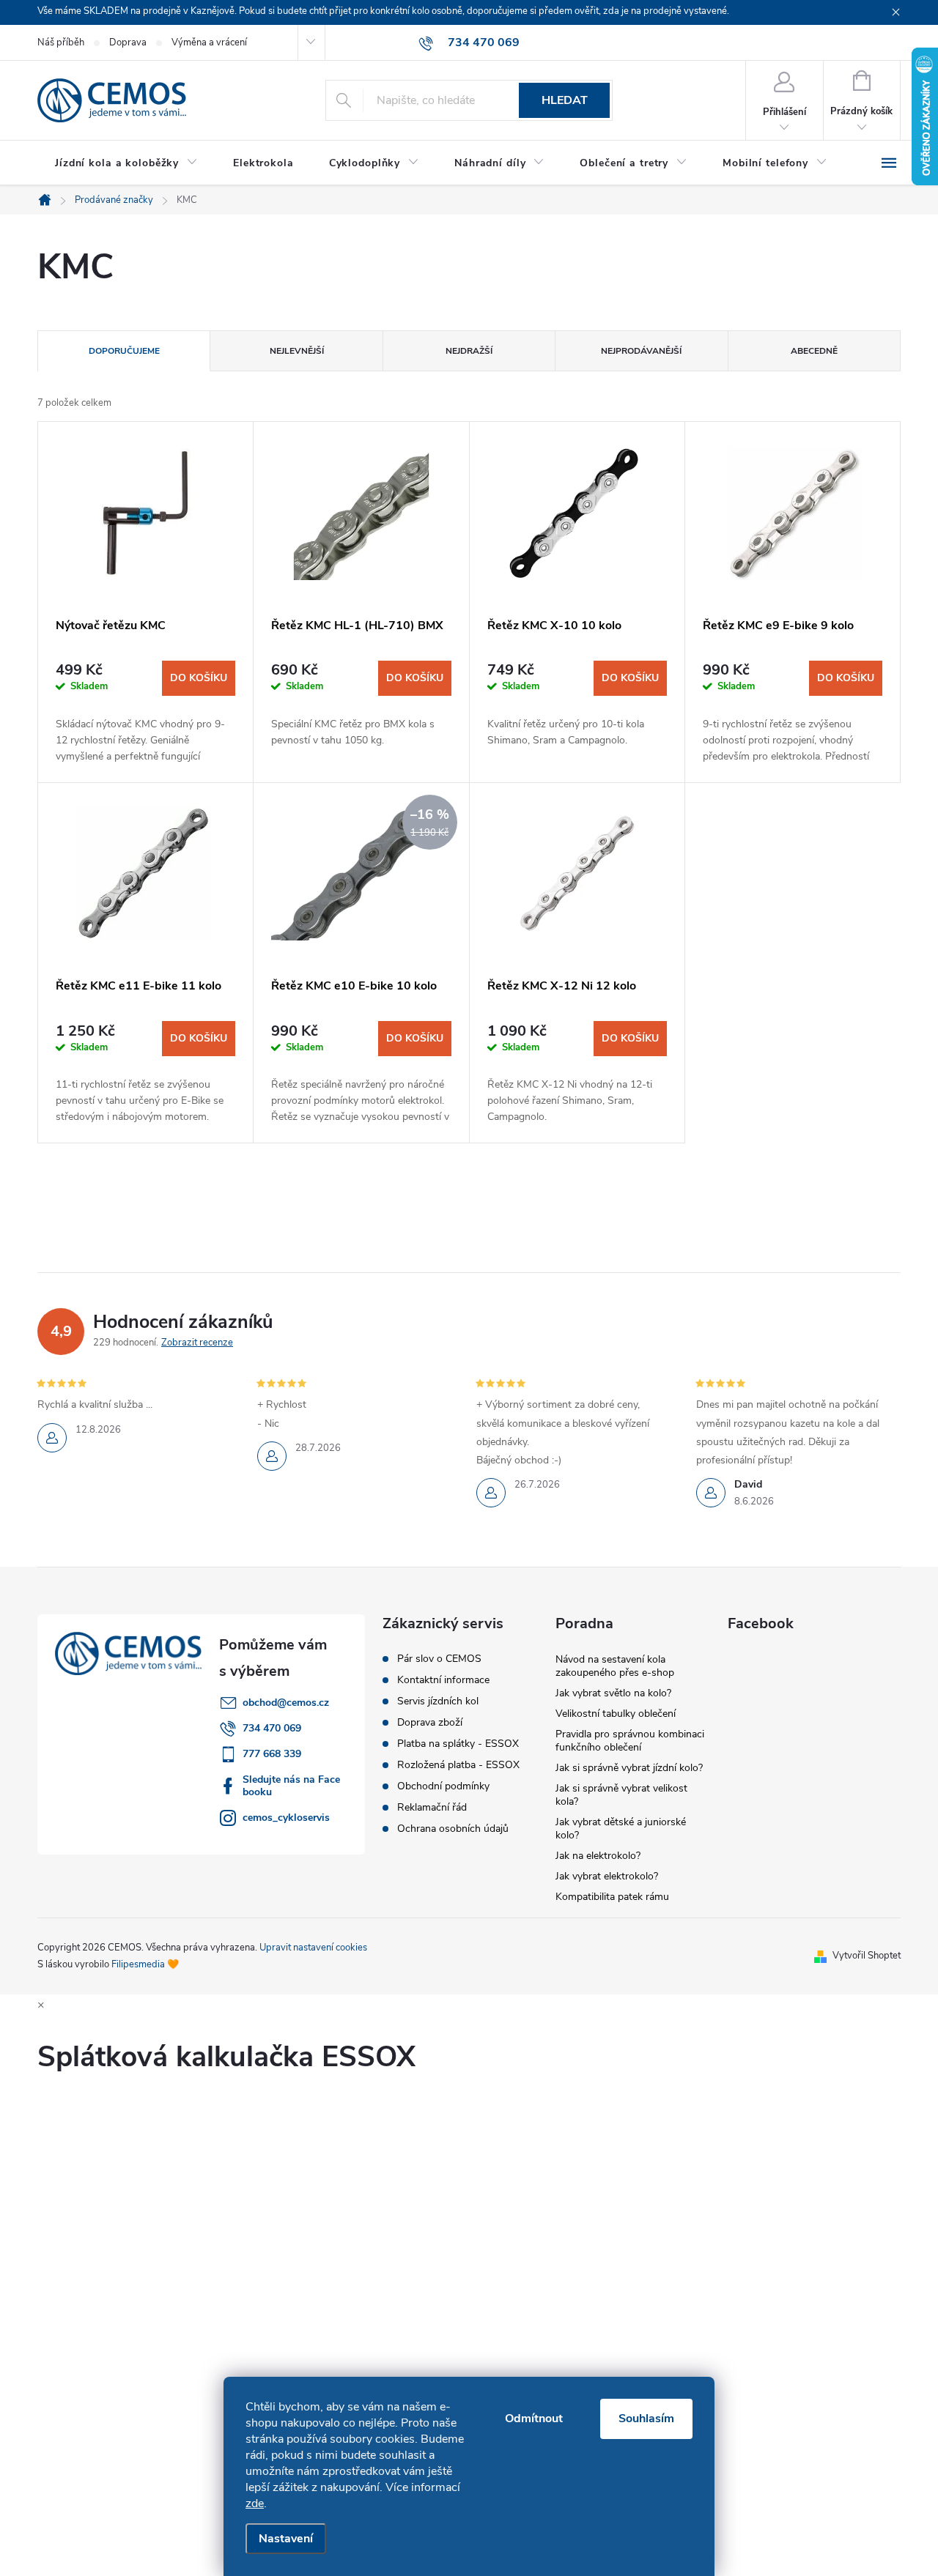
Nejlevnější (297, 351)
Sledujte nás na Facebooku (291, 1786)
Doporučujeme (124, 351)
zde (255, 2503)
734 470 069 (272, 1728)
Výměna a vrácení (209, 42)
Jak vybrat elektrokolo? (607, 1876)
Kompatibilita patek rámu (612, 1897)
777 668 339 (272, 1754)
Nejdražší (469, 351)
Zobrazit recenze (197, 1343)
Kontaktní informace (443, 1680)
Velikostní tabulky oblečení (616, 1714)
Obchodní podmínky (443, 1786)
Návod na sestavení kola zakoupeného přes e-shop (615, 1666)
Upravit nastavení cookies (313, 1948)
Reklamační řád (432, 1808)
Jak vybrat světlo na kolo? (613, 1693)
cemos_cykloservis (286, 1818)
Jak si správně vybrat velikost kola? (621, 1795)
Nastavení (286, 2539)
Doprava (128, 42)
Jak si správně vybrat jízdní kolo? (629, 1768)
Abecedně (814, 351)
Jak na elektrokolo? (598, 1856)
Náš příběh (61, 42)
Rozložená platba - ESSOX (458, 1765)
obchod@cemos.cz (286, 1703)
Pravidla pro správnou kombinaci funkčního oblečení (630, 1741)
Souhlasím (646, 2419)
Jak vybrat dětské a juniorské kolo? (621, 1829)
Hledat (565, 100)
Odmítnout (534, 2419)
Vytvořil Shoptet (867, 1956)
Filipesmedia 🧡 (145, 1964)
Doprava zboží (430, 1723)
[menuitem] (126, 163)
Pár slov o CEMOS (439, 1659)
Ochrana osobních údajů (453, 1829)
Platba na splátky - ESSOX (458, 1744)
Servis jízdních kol (438, 1701)
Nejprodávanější (641, 351)
